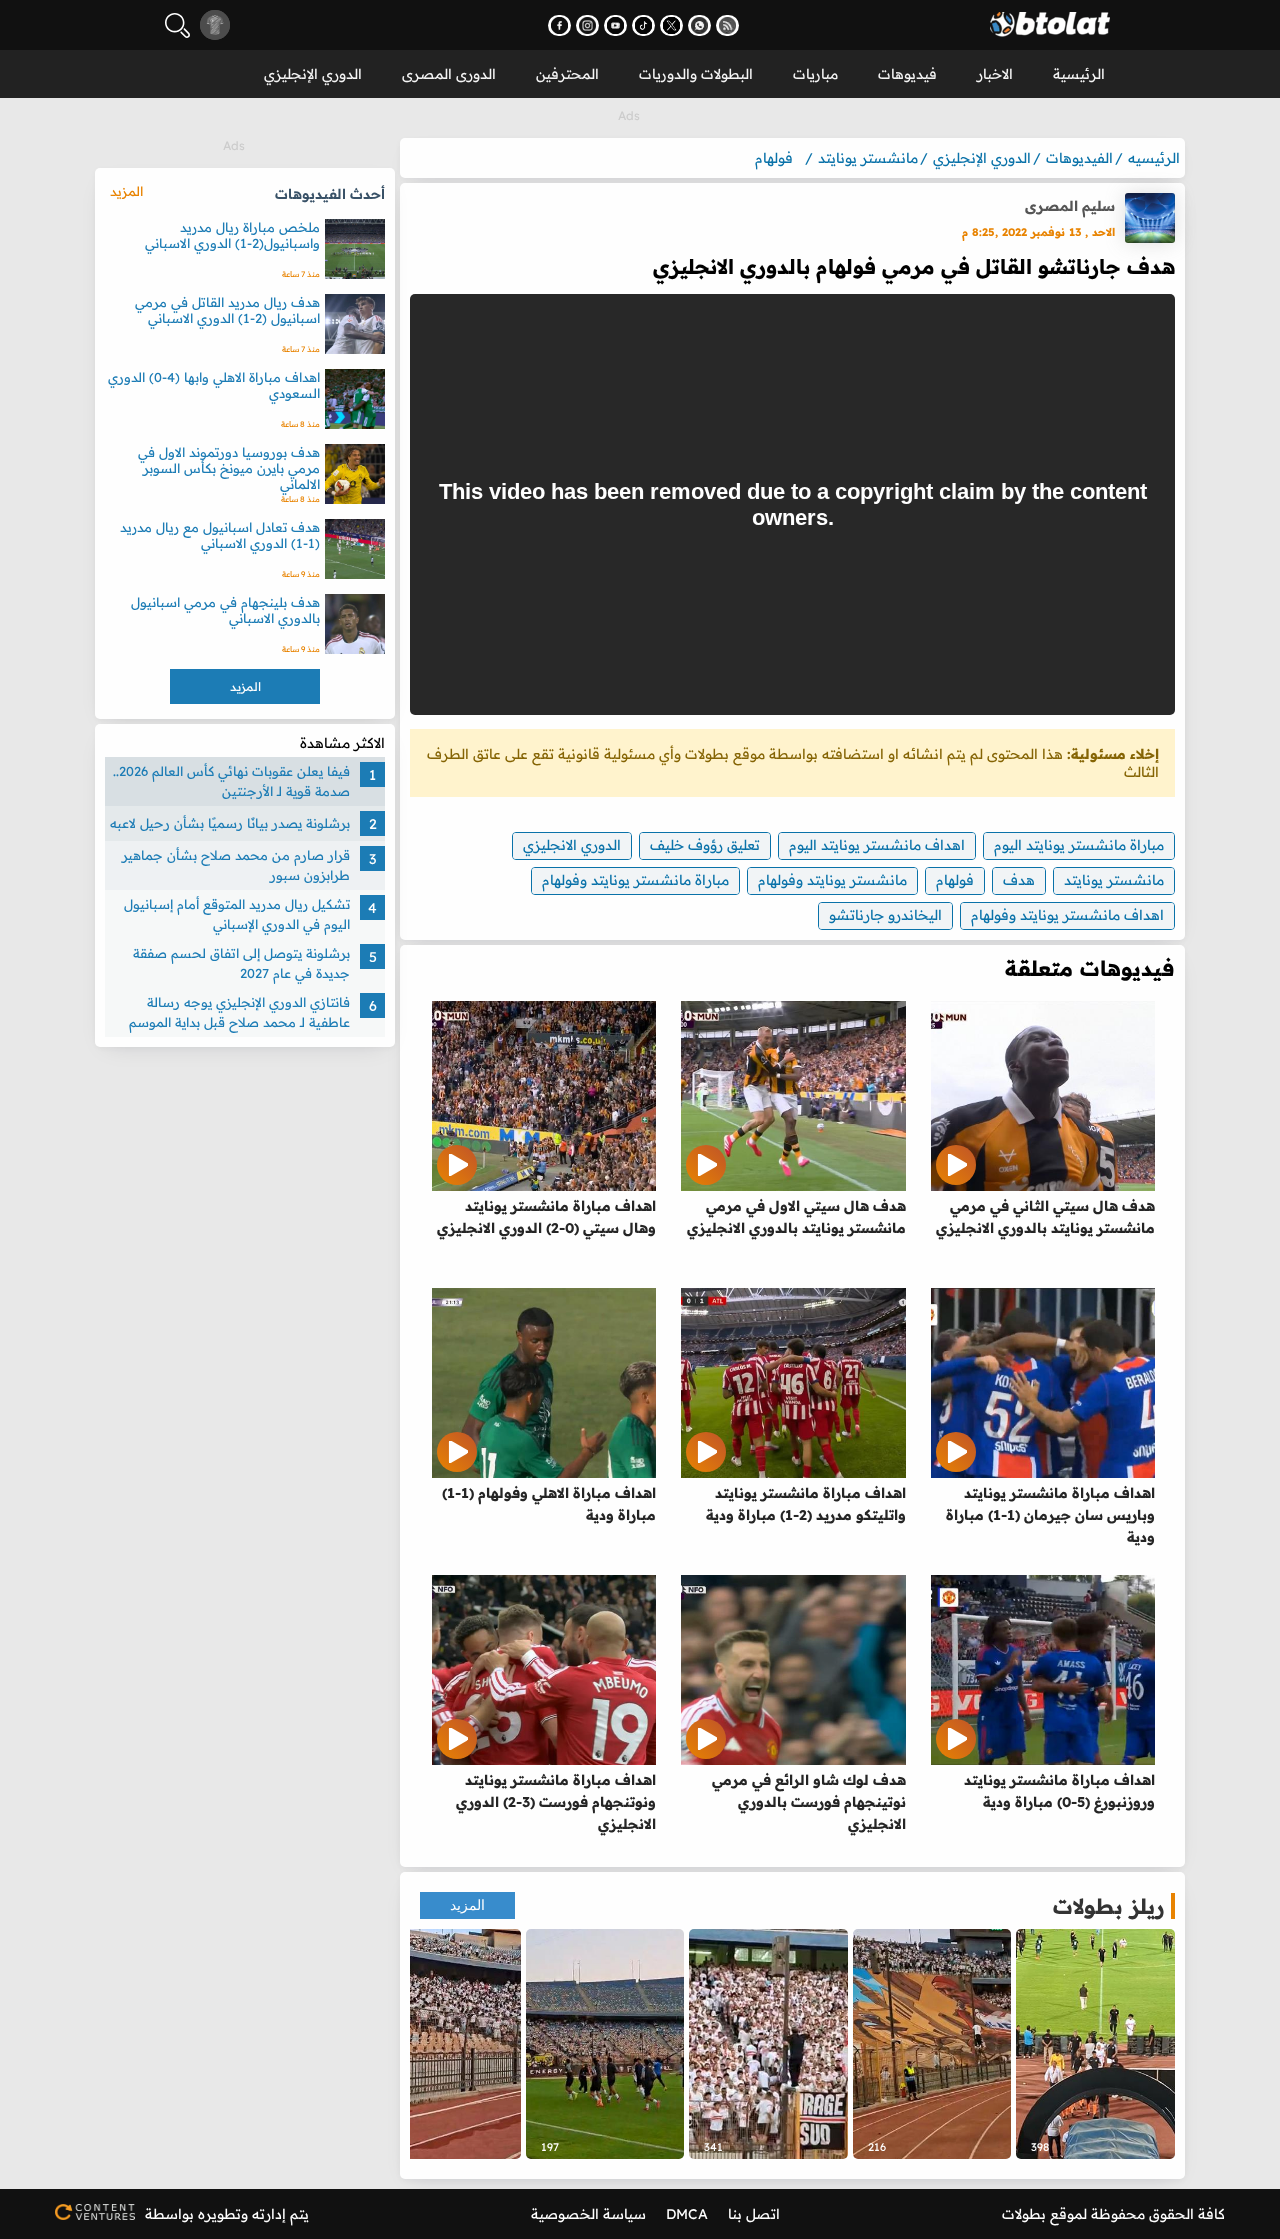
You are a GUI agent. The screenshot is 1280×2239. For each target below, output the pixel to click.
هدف (1019, 880)
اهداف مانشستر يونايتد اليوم (877, 845)
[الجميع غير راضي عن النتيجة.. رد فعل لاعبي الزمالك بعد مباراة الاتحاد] (1095, 2044)
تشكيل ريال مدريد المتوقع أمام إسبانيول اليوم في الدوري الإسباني (237, 914)
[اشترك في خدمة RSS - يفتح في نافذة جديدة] (727, 25)
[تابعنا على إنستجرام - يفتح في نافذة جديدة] (587, 25)
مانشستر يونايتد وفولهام (832, 880)
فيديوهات (907, 74)
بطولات (1024, 2214)
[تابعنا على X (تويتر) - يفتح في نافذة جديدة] (671, 25)
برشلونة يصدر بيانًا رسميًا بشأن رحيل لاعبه (230, 823)
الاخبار (995, 74)
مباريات (815, 74)
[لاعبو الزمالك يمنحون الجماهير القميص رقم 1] (605, 2044)
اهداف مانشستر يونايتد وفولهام (1067, 915)
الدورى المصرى (449, 74)
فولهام (955, 880)
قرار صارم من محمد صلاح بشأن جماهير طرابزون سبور (236, 865)
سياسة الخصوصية (588, 2214)
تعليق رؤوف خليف (705, 845)
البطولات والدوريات (696, 74)
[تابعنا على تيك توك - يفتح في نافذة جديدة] (643, 25)
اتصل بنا (754, 2214)
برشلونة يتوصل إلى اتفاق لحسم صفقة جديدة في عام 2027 (241, 963)
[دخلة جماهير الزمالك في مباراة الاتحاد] (932, 2044)
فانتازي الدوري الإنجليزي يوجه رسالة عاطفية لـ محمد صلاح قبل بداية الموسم (239, 1012)
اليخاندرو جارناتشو (885, 915)
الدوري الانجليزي (572, 845)
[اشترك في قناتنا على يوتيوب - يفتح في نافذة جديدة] (615, 25)
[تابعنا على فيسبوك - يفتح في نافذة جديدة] (559, 25)
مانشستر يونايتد (1114, 880)
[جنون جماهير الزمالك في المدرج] (768, 2044)
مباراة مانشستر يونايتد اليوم (1079, 845)
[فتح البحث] (177, 25)
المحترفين (567, 74)
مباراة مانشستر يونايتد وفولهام (635, 880)
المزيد (467, 1905)
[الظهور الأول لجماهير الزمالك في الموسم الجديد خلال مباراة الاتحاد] (441, 2044)
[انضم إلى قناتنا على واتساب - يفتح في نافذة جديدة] (699, 25)
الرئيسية (1079, 74)
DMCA (687, 2214)
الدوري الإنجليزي (313, 74)
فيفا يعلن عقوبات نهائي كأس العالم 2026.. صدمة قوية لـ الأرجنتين (231, 781)
